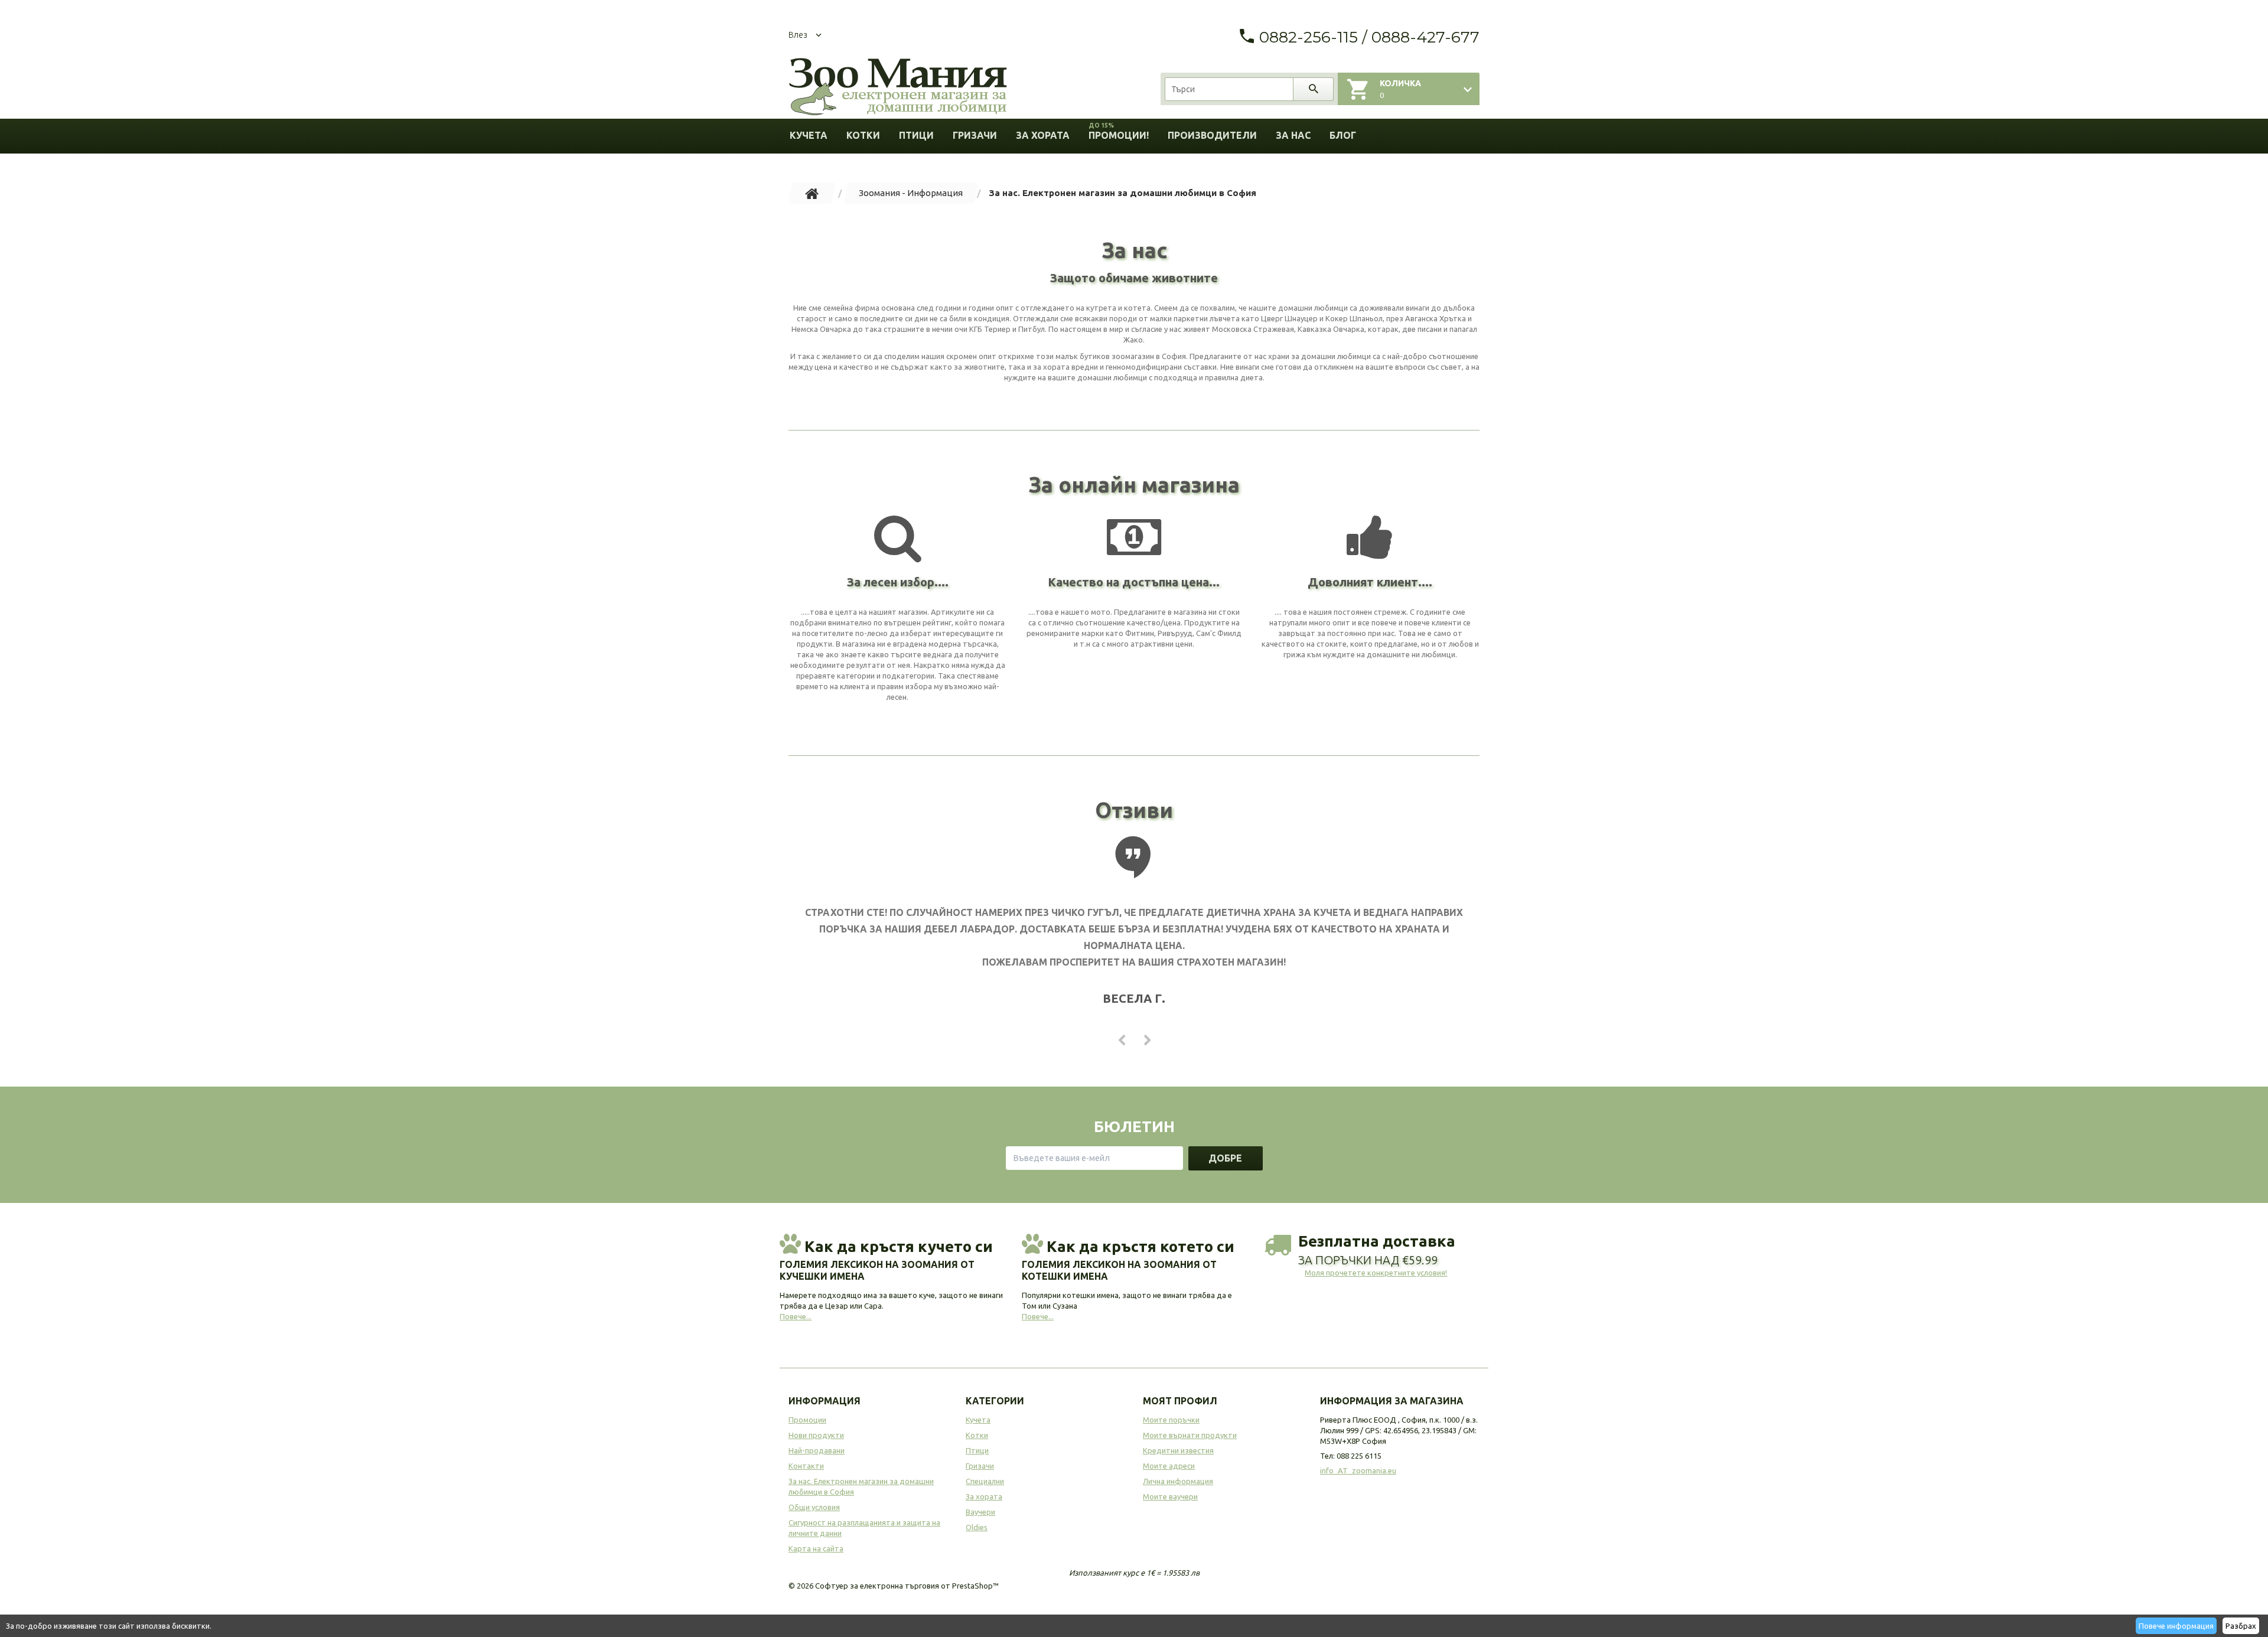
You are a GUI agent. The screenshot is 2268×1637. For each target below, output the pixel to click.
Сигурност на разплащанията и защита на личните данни (864, 1528)
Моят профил (1180, 1401)
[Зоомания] (898, 87)
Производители (1212, 135)
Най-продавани (817, 1450)
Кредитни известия (1178, 1450)
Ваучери (980, 1512)
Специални (985, 1481)
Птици (916, 135)
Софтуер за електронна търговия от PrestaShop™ (907, 1586)
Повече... (796, 1316)
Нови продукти (816, 1435)
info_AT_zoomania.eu (1358, 1470)
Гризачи (975, 135)
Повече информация (2176, 1626)
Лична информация (1178, 1481)
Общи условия (814, 1507)
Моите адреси (1169, 1466)
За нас (1293, 135)
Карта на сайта (816, 1548)
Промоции (807, 1420)
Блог (1343, 135)
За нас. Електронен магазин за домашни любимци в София (861, 1486)
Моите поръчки (1171, 1420)
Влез (798, 35)
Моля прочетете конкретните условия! (1376, 1273)
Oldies (977, 1527)
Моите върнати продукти (1190, 1435)
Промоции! (1119, 131)
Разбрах (2241, 1626)
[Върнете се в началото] (812, 193)
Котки (863, 135)
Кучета (809, 135)
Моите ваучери (1170, 1496)
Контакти (806, 1466)
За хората (1043, 135)
